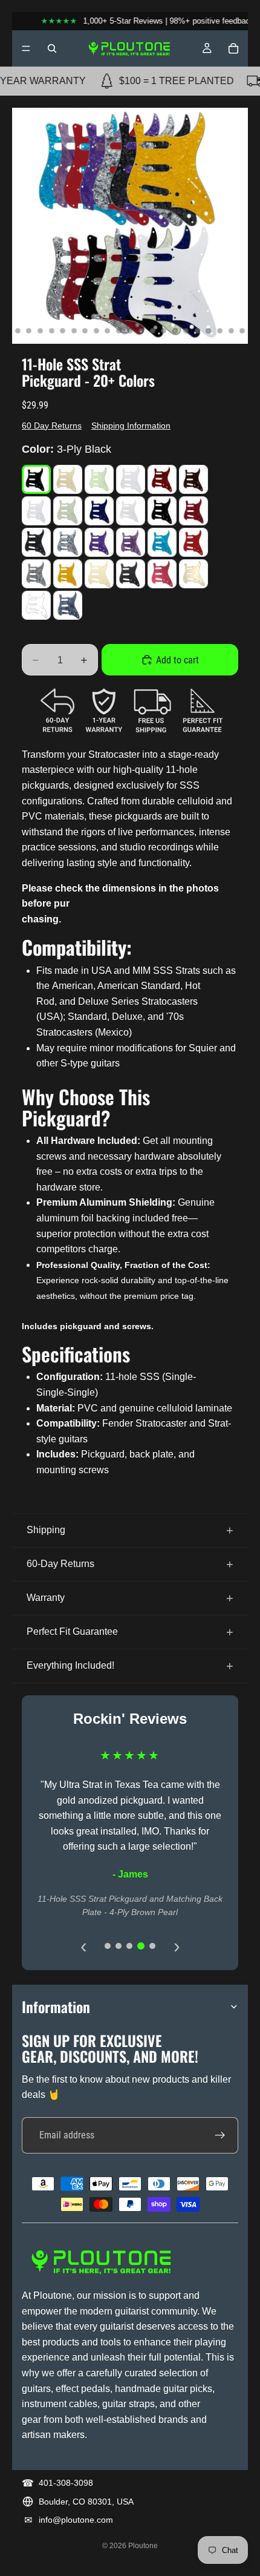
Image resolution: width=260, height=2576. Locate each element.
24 (231, 330)
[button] (36, 479)
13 (108, 330)
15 (130, 330)
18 (164, 330)
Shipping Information (131, 425)
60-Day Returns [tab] (60, 1564)
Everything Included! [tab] (70, 1665)
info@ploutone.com (76, 2520)
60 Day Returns (52, 425)
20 (186, 330)
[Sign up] (220, 2135)
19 (175, 330)
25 (242, 330)
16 (141, 330)
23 (220, 330)
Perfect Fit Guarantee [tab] (72, 1631)
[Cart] (233, 48)
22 (209, 330)
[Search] (52, 48)
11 (85, 330)
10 (74, 330)
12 (96, 330)
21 (197, 330)
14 (119, 330)
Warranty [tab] (46, 1598)
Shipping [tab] (46, 1530)
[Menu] (26, 48)
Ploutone (143, 2546)
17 (152, 330)
